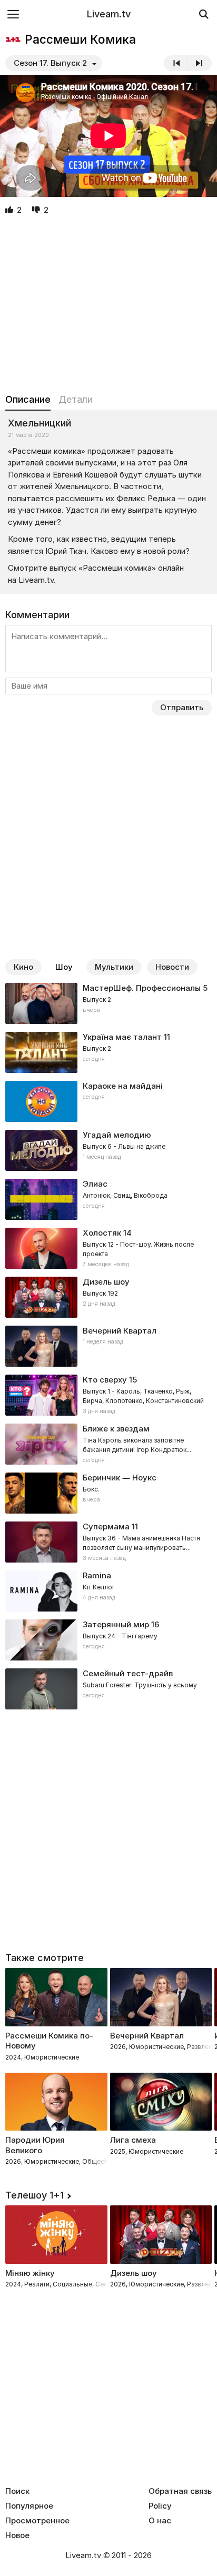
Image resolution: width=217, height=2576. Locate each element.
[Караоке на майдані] (108, 1101)
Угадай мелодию (117, 1135)
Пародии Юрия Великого (35, 2145)
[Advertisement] (108, 305)
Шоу (64, 967)
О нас (160, 2521)
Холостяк (102, 1233)
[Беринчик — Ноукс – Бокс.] (108, 1493)
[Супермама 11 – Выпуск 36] (108, 1542)
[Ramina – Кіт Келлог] (108, 1591)
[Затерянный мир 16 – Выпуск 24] (108, 1640)
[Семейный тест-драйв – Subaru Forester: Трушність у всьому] (108, 1689)
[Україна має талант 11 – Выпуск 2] (108, 1052)
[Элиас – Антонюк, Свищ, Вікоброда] (108, 1199)
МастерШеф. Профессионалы (142, 988)
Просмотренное (37, 2521)
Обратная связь (180, 2491)
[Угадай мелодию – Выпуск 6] (108, 1150)
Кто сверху (105, 1380)
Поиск (17, 2491)
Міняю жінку (30, 2273)
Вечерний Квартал (120, 1331)
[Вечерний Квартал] (108, 1346)
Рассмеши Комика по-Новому (49, 2041)
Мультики (114, 967)
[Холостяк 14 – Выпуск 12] (108, 1248)
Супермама (106, 1526)
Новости (172, 967)
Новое (17, 2535)
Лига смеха (133, 2140)
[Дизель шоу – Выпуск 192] (108, 1297)
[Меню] (13, 14)
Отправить (182, 707)
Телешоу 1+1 (34, 2195)
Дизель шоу (106, 1282)
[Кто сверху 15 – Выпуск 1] (108, 1395)
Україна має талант (122, 1037)
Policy (160, 2506)
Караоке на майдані (123, 1086)
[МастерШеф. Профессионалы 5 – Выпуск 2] (108, 1003)
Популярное (29, 2506)
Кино (23, 967)
